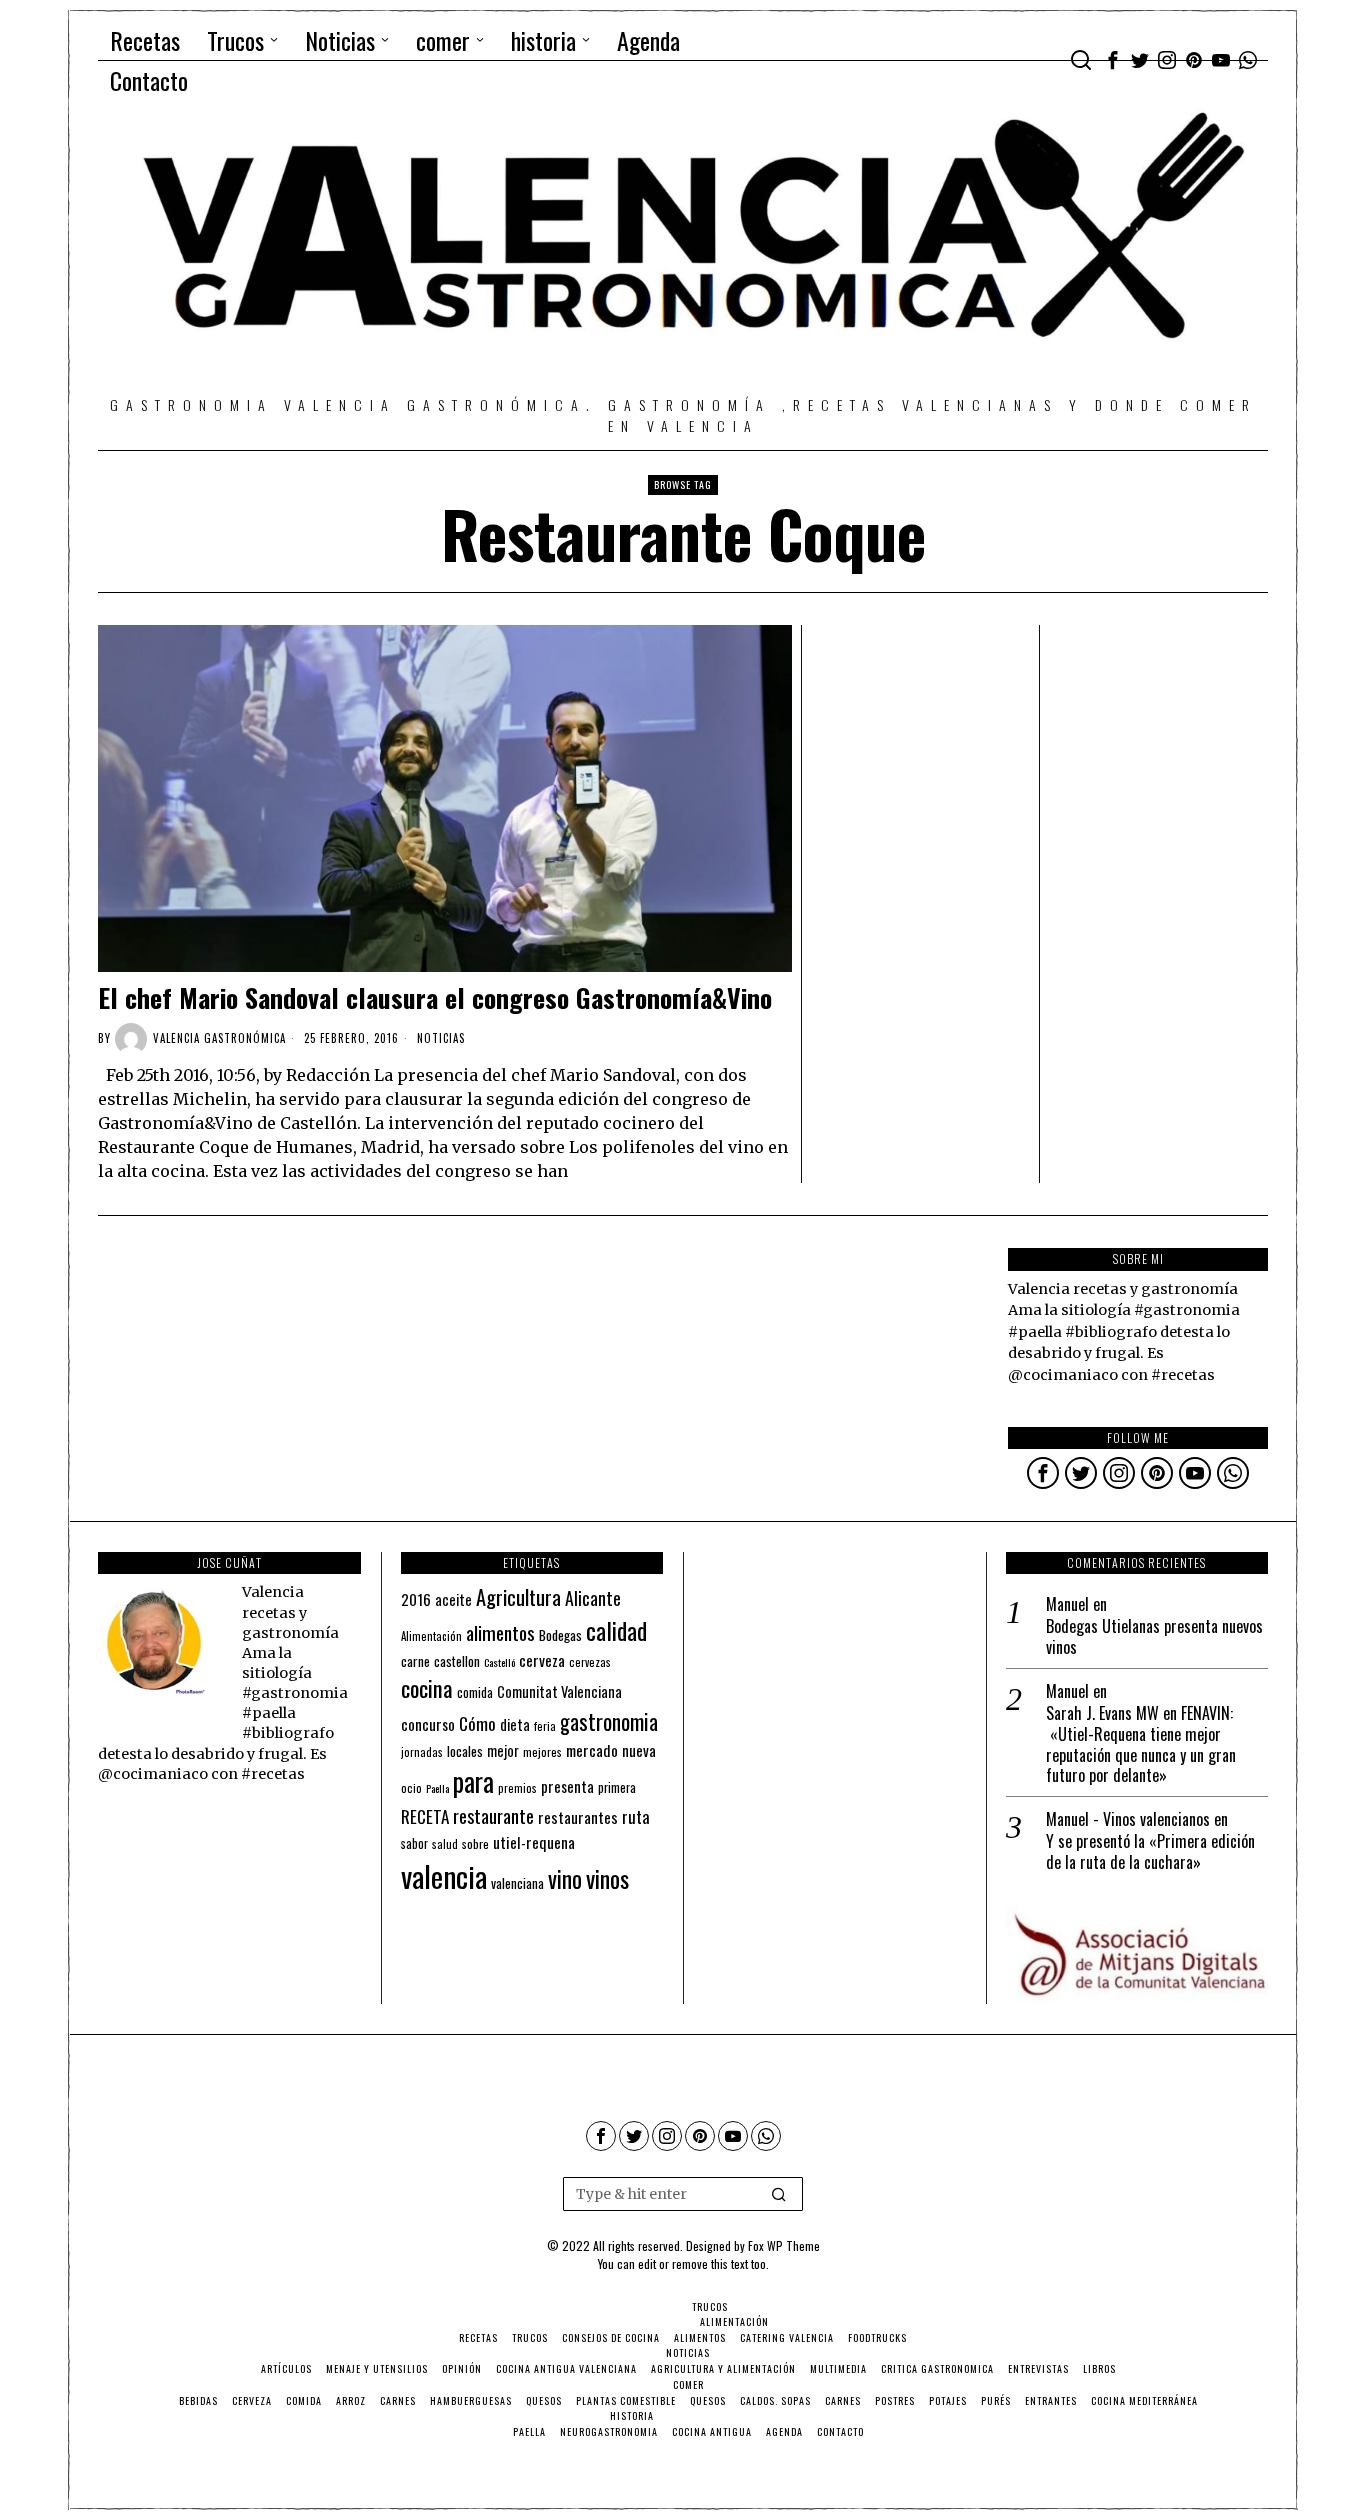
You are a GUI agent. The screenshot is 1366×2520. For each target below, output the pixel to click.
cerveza (542, 1659)
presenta (567, 1786)
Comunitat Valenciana (559, 1691)
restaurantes (578, 1817)
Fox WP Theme (784, 2245)
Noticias (441, 1038)
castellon (457, 1661)
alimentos (500, 1632)
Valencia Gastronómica (219, 1038)
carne (415, 1661)
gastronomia (609, 1721)
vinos (607, 1878)
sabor (414, 1843)
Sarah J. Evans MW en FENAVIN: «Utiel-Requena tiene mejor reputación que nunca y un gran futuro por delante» (1141, 1744)
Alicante (593, 1598)
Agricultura (518, 1597)
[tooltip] (1113, 60)
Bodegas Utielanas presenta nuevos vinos (1154, 1637)
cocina (427, 1688)
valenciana (517, 1883)
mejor (503, 1750)
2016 (416, 1599)
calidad (616, 1630)
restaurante (493, 1815)
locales (465, 1751)
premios (517, 1788)
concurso (428, 1724)
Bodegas (560, 1634)
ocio (411, 1788)
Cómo (477, 1723)
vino (565, 1878)
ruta (636, 1816)
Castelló (499, 1662)
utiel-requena (534, 1841)
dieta (515, 1724)
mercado (592, 1749)
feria (545, 1726)
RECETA (425, 1816)
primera (617, 1787)
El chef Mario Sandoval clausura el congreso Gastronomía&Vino (435, 997)
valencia (444, 1875)
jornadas (422, 1752)
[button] (779, 2194)
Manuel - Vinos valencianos (1128, 1819)
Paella (437, 1788)
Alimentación (431, 1636)
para (473, 1781)
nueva (639, 1750)
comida (475, 1692)
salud (445, 1844)
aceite (453, 1599)
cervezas (590, 1662)
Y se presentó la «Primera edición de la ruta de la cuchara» (1150, 1852)
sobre (475, 1843)
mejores (542, 1751)
